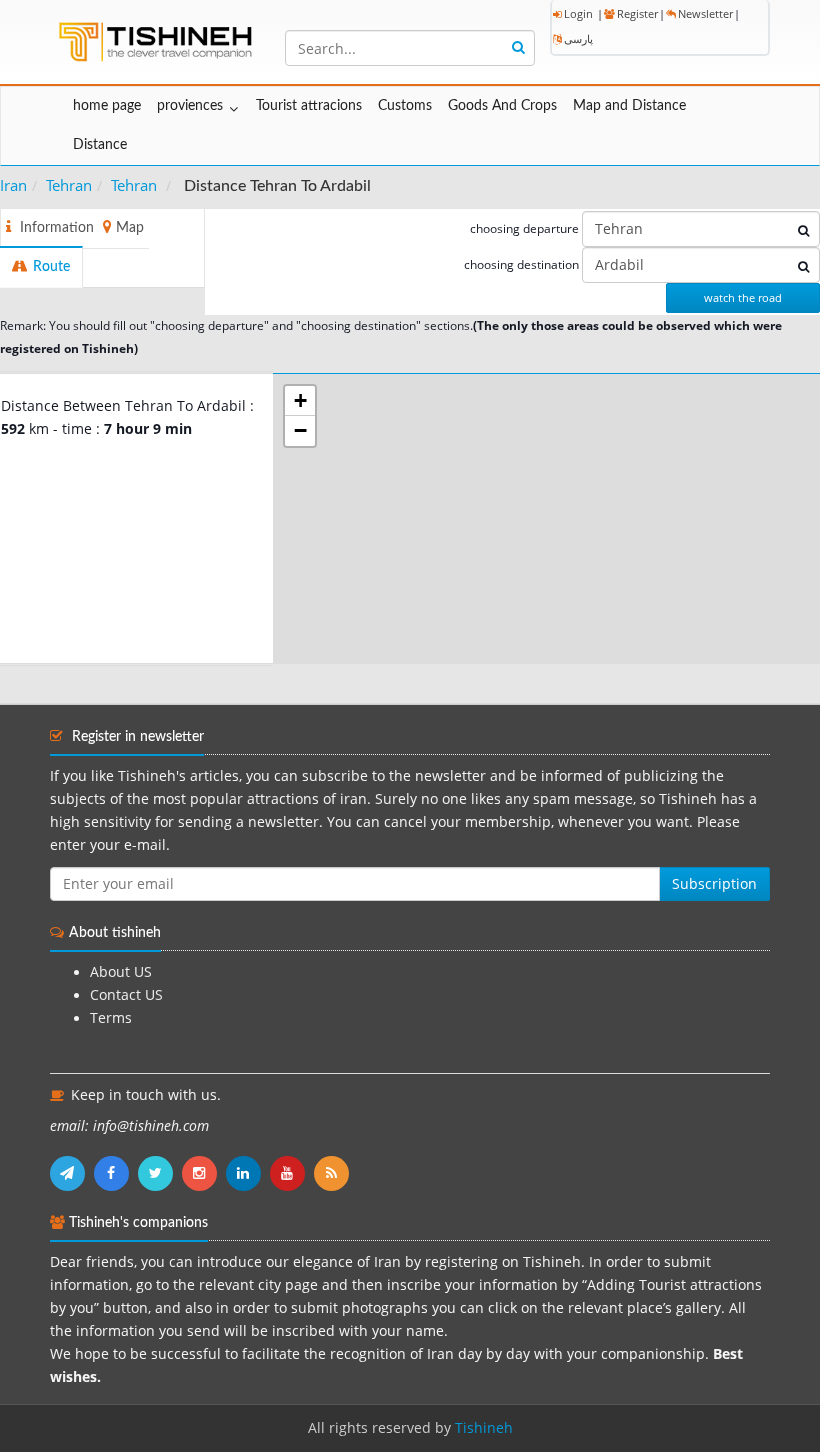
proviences (190, 106)
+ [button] (300, 400)
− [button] (300, 430)
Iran (13, 185)
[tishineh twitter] (160, 1173)
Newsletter (705, 13)
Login (578, 13)
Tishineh (484, 1428)
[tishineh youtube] (292, 1173)
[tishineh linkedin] (248, 1173)
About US (121, 972)
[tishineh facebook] (116, 1173)
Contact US (126, 995)
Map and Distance (629, 106)
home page (107, 106)
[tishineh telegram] (72, 1173)
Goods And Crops (502, 106)
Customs (405, 106)
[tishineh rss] (334, 1173)
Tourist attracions (309, 106)
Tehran (69, 185)
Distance (100, 145)
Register (637, 13)
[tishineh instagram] (204, 1173)
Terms (111, 1018)
